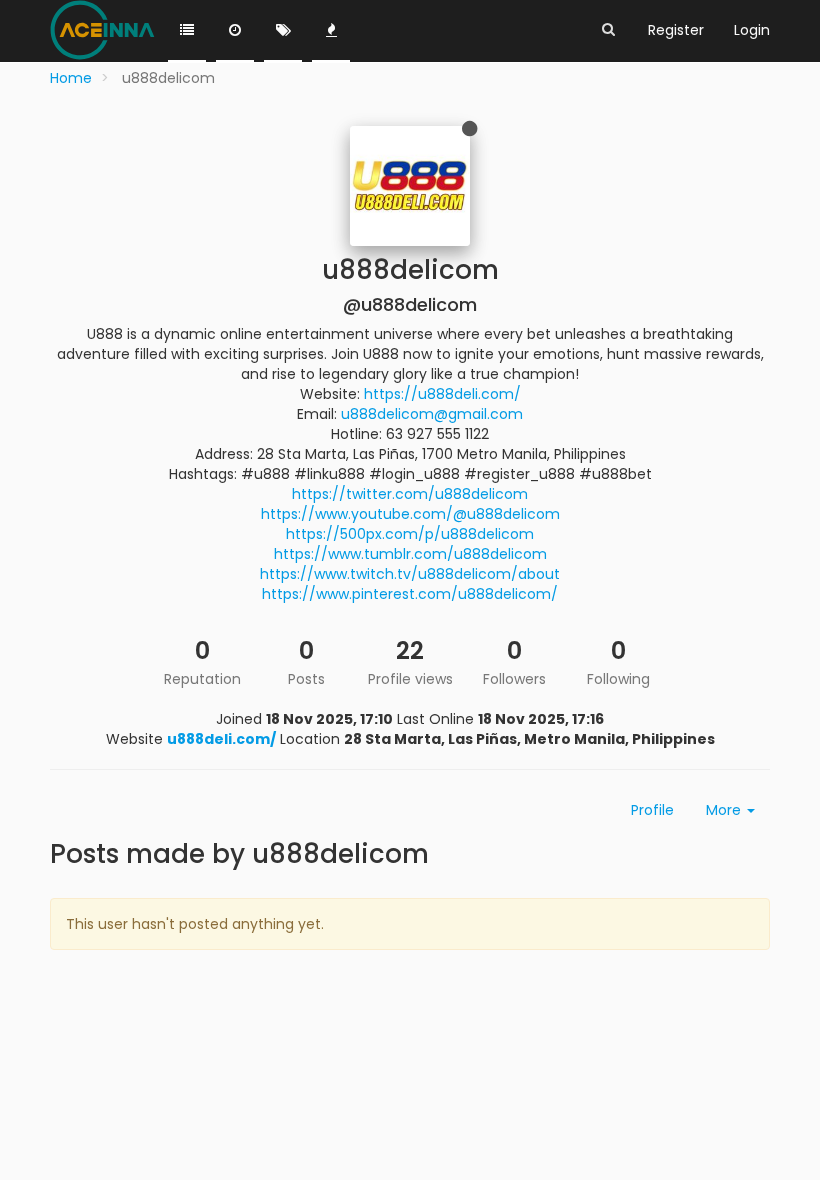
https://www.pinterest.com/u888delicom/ (410, 594)
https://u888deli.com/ (442, 394)
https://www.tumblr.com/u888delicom (410, 554)
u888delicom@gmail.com (432, 414)
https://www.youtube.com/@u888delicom (410, 514)
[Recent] (235, 31)
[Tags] (283, 31)
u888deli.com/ (221, 739)
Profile (652, 810)
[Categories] (187, 31)
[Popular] (331, 31)
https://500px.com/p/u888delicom (410, 534)
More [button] (725, 810)
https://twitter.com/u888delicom (410, 494)
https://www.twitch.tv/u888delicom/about (410, 574)
